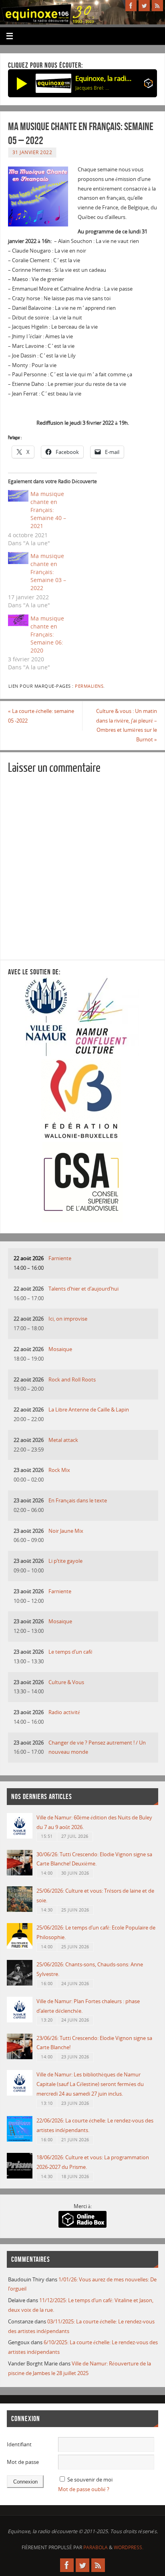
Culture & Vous (66, 1682)
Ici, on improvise (68, 1319)
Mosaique (60, 1349)
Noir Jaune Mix (66, 1531)
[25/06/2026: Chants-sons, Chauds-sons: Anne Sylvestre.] (20, 1984)
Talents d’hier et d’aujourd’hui (84, 1289)
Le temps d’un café (70, 1652)
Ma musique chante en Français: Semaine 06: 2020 (47, 634)
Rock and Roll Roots (72, 1380)
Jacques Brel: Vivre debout (93, 88)
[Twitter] (144, 6)
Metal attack (63, 1440)
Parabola (96, 2547)
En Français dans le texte (78, 1501)
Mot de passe (23, 2462)
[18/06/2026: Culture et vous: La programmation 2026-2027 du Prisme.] (20, 2177)
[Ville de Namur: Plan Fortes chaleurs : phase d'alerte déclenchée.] (20, 2021)
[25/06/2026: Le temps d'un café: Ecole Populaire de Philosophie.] (20, 1947)
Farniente (60, 1258)
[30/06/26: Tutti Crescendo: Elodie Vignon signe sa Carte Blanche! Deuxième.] (20, 1874)
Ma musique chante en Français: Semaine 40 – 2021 (48, 510)
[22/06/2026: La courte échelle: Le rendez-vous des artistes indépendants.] (20, 2140)
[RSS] (157, 6)
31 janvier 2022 (32, 152)
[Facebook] (131, 6)
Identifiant (19, 2444)
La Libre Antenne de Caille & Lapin (89, 1410)
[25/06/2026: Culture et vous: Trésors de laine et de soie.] (20, 1910)
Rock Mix (59, 1470)
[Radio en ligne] (148, 85)
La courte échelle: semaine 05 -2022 (41, 716)
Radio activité (64, 1712)
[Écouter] (22, 83)
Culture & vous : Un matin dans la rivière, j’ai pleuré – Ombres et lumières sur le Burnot (127, 725)
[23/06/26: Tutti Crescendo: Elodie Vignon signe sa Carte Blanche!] (20, 2057)
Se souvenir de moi (90, 2480)
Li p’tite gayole (65, 1561)
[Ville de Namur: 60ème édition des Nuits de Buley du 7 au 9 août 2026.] (20, 1837)
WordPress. (129, 2547)
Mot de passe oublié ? (84, 2489)
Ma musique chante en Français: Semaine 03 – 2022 (48, 572)
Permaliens (89, 686)
